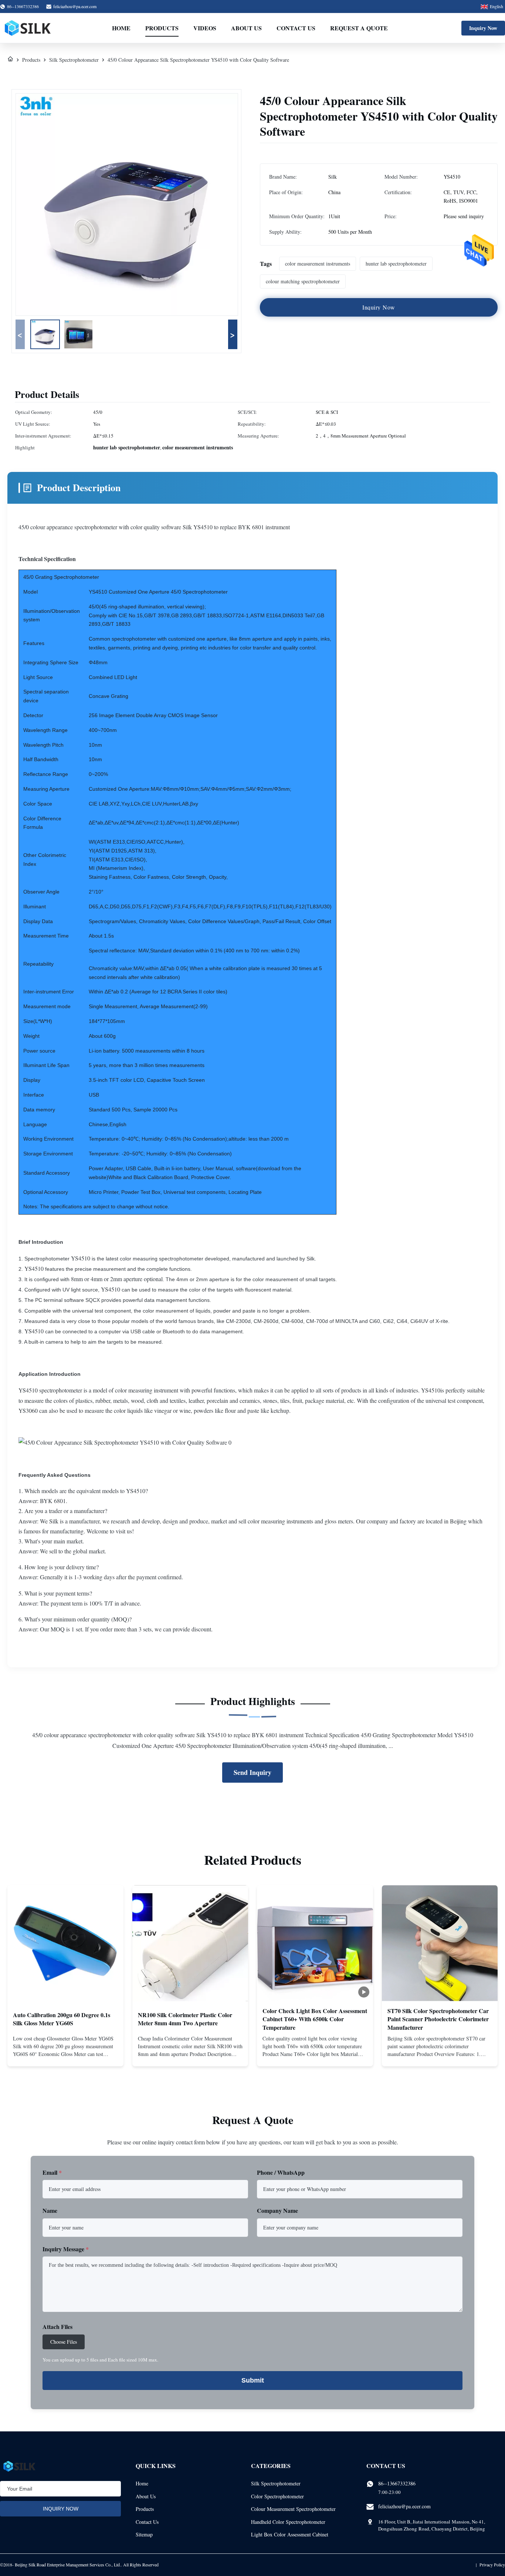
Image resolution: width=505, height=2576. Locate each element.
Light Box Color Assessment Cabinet (290, 2534)
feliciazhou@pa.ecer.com (75, 6)
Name (50, 2210)
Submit (253, 2380)
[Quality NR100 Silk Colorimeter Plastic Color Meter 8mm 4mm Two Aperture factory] (190, 1943)
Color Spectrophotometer (277, 2496)
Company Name (277, 2210)
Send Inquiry (253, 1772)
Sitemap (144, 2534)
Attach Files (57, 2327)
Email (52, 2172)
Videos (205, 28)
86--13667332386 (397, 2483)
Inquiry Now (483, 28)
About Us (246, 28)
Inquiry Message (66, 2249)
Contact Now (65, 2055)
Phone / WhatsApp (281, 2172)
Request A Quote (359, 28)
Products (162, 28)
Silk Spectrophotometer (74, 60)
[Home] (10, 60)
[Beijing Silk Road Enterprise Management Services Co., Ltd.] (28, 28)
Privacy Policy (492, 2565)
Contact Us (296, 28)
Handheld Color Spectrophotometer (288, 2522)
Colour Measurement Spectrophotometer (293, 2509)
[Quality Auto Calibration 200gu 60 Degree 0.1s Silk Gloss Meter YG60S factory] (65, 1943)
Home (121, 28)
